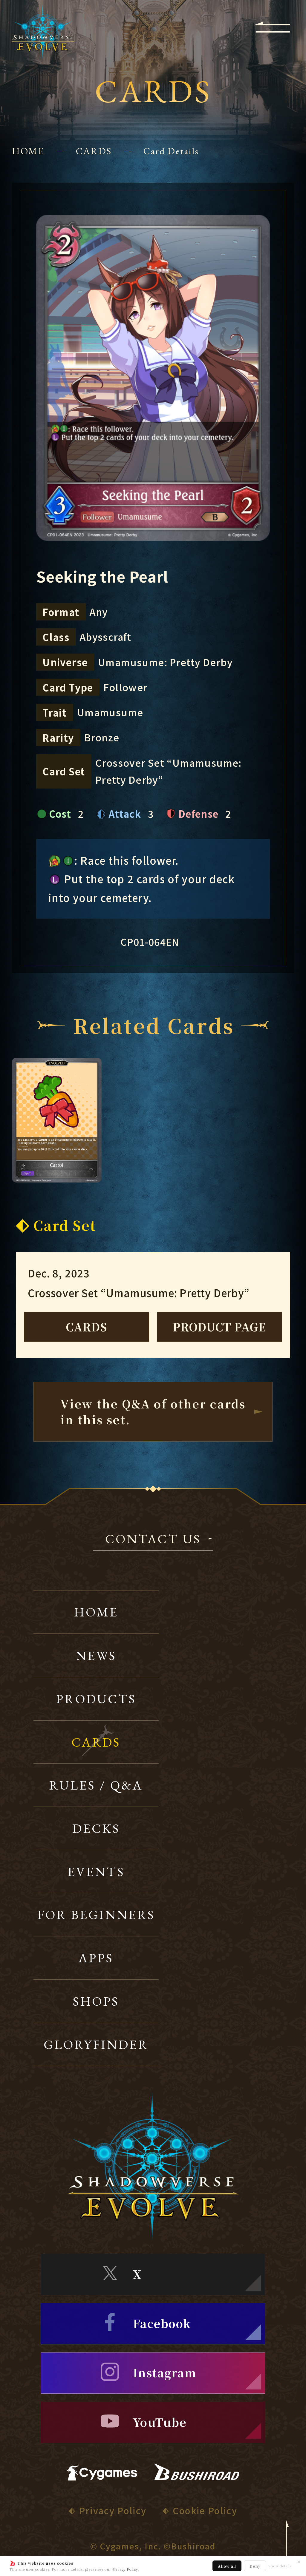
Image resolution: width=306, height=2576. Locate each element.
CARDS (94, 151)
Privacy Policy (125, 2569)
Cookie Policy (205, 2510)
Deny (255, 2566)
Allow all (227, 2566)
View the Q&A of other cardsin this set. (153, 1411)
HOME (28, 151)
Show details (280, 2566)
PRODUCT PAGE (219, 1327)
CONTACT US (153, 1540)
